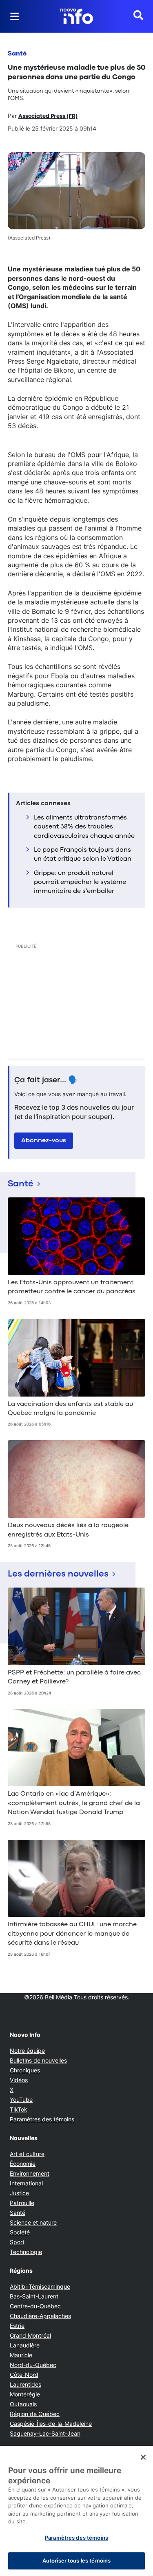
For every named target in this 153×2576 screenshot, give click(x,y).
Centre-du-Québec (35, 2306)
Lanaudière (25, 2345)
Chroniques (25, 2070)
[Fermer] (143, 2457)
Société (20, 2232)
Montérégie (25, 2394)
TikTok (19, 2109)
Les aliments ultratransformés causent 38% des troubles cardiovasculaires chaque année (84, 827)
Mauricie (21, 2355)
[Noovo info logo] (77, 16)
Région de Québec (35, 2414)
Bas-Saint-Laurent (34, 2296)
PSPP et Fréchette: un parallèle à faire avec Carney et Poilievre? (74, 1677)
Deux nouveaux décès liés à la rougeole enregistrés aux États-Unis (68, 1530)
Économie (23, 2164)
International (26, 2183)
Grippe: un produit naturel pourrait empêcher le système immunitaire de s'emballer (80, 883)
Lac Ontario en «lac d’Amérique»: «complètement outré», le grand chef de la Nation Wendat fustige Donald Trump (74, 1803)
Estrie (17, 2326)
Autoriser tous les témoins (76, 2560)
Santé (17, 54)
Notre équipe (27, 2051)
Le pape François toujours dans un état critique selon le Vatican (83, 855)
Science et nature (33, 2222)
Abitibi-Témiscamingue (40, 2286)
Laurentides (25, 2384)
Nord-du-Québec (33, 2365)
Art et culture (27, 2154)
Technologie (26, 2252)
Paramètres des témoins (42, 2119)
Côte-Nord (24, 2375)
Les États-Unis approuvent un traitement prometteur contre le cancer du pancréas (72, 1287)
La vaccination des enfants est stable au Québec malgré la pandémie (70, 1409)
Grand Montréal (30, 2335)
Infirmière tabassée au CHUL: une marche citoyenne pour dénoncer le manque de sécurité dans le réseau (72, 1934)
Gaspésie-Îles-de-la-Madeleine (51, 2424)
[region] (76, 2511)
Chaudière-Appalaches (40, 2316)
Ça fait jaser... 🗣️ (46, 1080)
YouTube (21, 2100)
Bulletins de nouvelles (38, 2060)
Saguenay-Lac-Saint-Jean (45, 2433)
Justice (19, 2193)
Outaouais (23, 2404)
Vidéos (19, 2080)
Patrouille (22, 2203)
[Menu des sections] (15, 16)
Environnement (30, 2173)
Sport (17, 2242)
